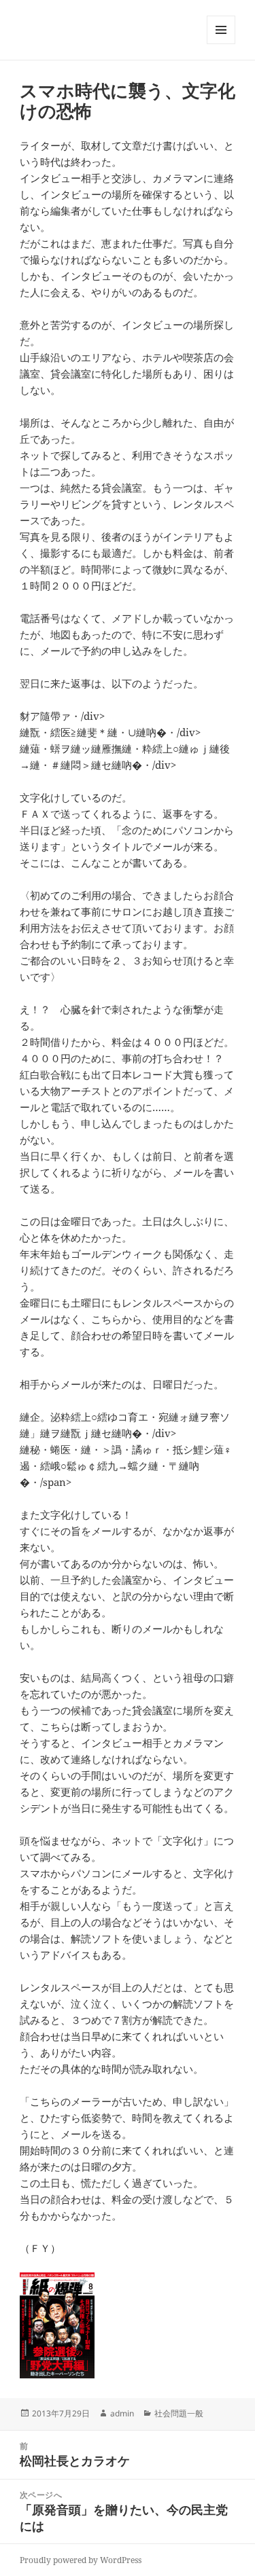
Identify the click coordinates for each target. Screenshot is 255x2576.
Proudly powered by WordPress (81, 2560)
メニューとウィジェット (221, 44)
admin (122, 2413)
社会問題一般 (179, 2413)
